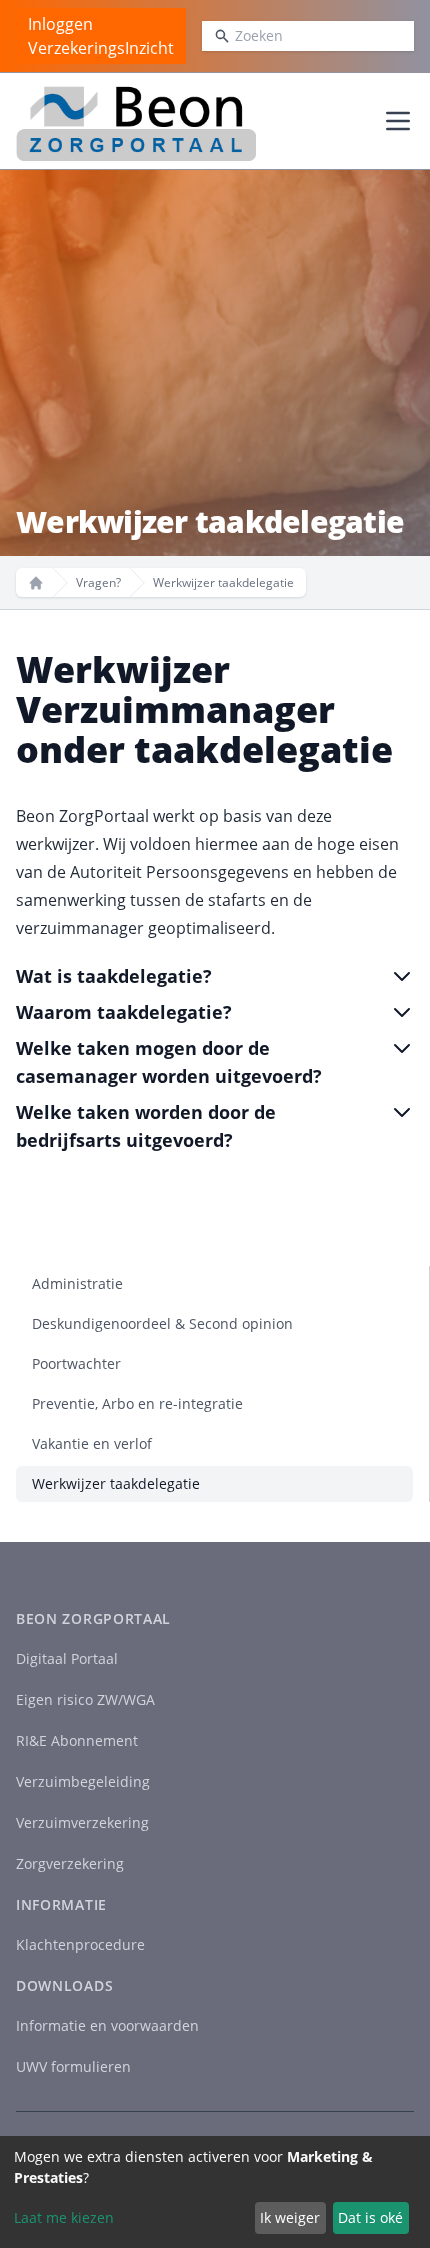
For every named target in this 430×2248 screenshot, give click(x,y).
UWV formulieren (73, 2066)
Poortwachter (76, 1363)
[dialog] (215, 2192)
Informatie (61, 1904)
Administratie (77, 1283)
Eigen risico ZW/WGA (85, 1699)
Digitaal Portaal (67, 1658)
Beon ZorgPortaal (93, 1618)
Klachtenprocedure (80, 1944)
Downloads (64, 1985)
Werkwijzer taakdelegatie (116, 1483)
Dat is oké (370, 2217)
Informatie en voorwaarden (107, 2025)
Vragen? (98, 582)
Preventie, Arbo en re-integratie (137, 1403)
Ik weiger (290, 2217)
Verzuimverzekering (82, 1822)
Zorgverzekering (70, 1863)
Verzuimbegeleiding (83, 1781)
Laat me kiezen (64, 2217)
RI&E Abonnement (77, 1740)
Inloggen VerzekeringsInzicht (101, 36)
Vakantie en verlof (92, 1443)
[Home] (36, 583)
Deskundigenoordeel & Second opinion (162, 1323)
